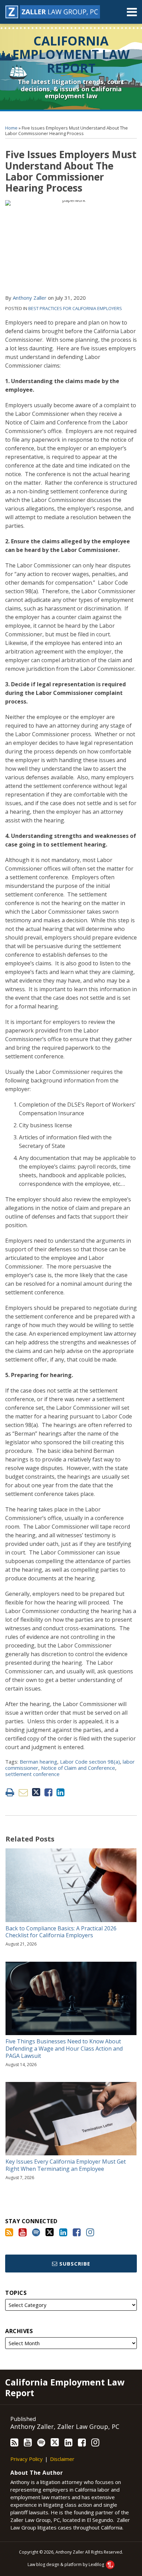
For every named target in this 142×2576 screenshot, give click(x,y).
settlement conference (32, 1774)
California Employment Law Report (71, 54)
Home (11, 128)
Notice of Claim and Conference (78, 1768)
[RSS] (9, 2232)
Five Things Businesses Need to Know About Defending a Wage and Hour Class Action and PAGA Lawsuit (64, 2049)
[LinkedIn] (63, 2232)
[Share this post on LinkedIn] (60, 1792)
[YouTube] (23, 2232)
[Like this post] (48, 1792)
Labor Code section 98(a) (90, 1762)
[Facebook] (77, 2232)
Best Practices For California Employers (75, 308)
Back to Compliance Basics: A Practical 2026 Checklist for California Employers (61, 1932)
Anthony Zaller (30, 298)
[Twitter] (50, 2232)
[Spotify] (36, 2232)
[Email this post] (23, 1792)
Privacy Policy (27, 2459)
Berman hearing (38, 1762)
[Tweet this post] (36, 1792)
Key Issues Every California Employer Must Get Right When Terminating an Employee (66, 2165)
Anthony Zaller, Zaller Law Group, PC (65, 2426)
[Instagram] (90, 2232)
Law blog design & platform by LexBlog (66, 2564)
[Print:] (10, 1792)
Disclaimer (62, 2459)
